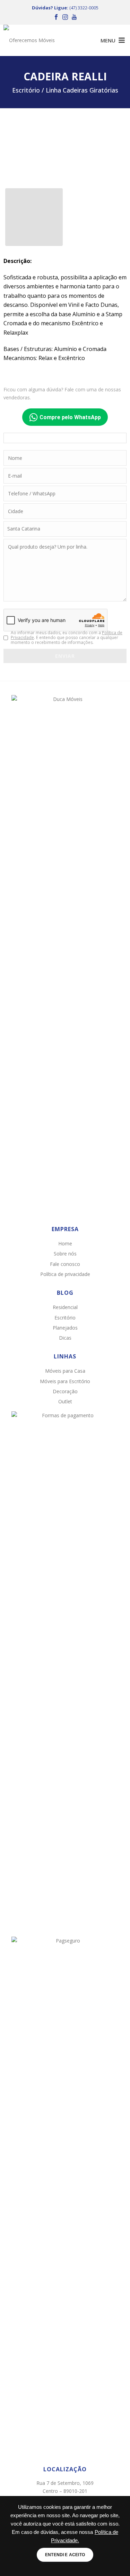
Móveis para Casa (65, 1371)
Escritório (65, 1318)
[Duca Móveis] (31, 40)
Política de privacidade (65, 1274)
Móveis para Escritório (65, 1381)
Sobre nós (65, 1254)
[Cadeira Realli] (65, 149)
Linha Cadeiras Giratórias (82, 90)
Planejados (65, 1328)
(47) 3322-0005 (84, 8)
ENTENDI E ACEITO (65, 2555)
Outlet (65, 1401)
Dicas (65, 1338)
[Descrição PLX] (34, 217)
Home (65, 1243)
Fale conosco (65, 1264)
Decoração (65, 1391)
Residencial (65, 1307)
